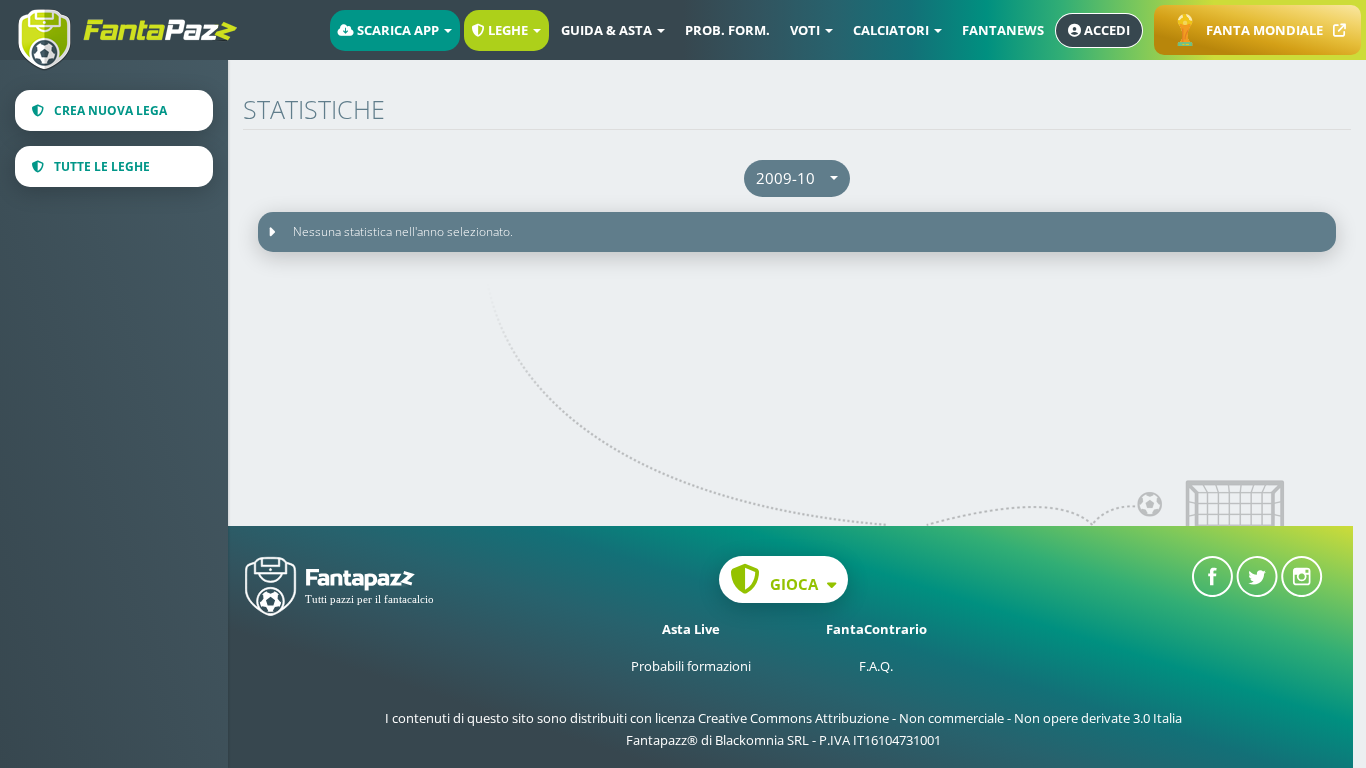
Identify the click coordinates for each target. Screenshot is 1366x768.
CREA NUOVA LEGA (110, 110)
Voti (806, 30)
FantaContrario (876, 629)
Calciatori (892, 30)
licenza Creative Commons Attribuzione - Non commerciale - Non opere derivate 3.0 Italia (918, 718)
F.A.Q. (876, 666)
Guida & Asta (608, 30)
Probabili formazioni (691, 666)
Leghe (508, 30)
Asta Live (691, 629)
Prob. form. (727, 30)
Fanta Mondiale (1264, 30)
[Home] (135, 22)
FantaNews (1003, 30)
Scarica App (398, 30)
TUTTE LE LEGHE (102, 166)
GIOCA (794, 584)
